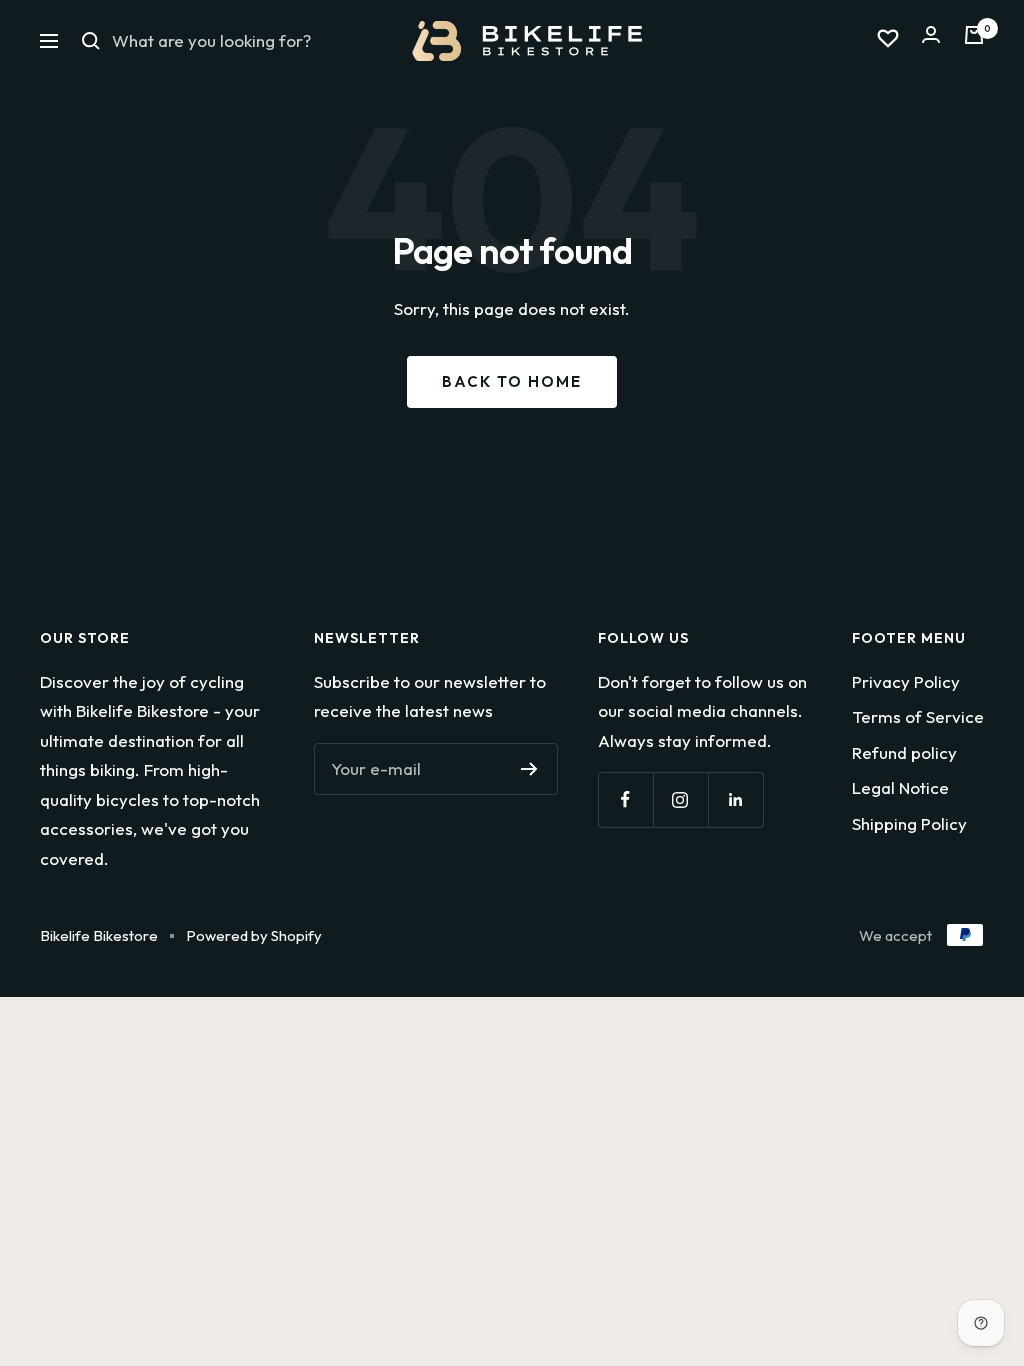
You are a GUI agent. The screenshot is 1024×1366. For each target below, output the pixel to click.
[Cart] (974, 40)
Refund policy (904, 752)
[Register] (529, 769)
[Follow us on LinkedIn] (735, 799)
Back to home (512, 381)
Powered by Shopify (254, 935)
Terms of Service (918, 716)
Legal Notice (900, 787)
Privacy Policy (906, 681)
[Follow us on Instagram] (680, 799)
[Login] (931, 40)
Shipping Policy (909, 823)
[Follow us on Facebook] (625, 799)
